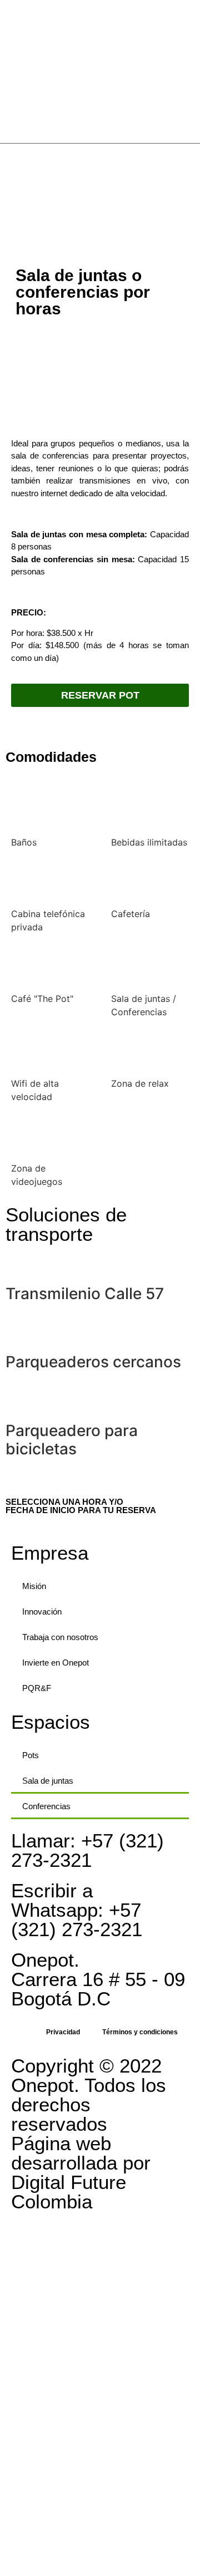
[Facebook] (191, 165)
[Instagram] (191, 185)
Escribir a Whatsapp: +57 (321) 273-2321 (77, 1910)
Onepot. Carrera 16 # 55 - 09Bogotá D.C (98, 1979)
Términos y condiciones (140, 2032)
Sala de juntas (48, 1781)
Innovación (42, 1612)
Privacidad (63, 2032)
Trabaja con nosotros (60, 1637)
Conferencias (46, 1806)
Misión (34, 1586)
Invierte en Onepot (56, 1663)
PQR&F (37, 1688)
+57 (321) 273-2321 (87, 1850)
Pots (31, 1755)
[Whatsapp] (191, 205)
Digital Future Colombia (69, 2192)
